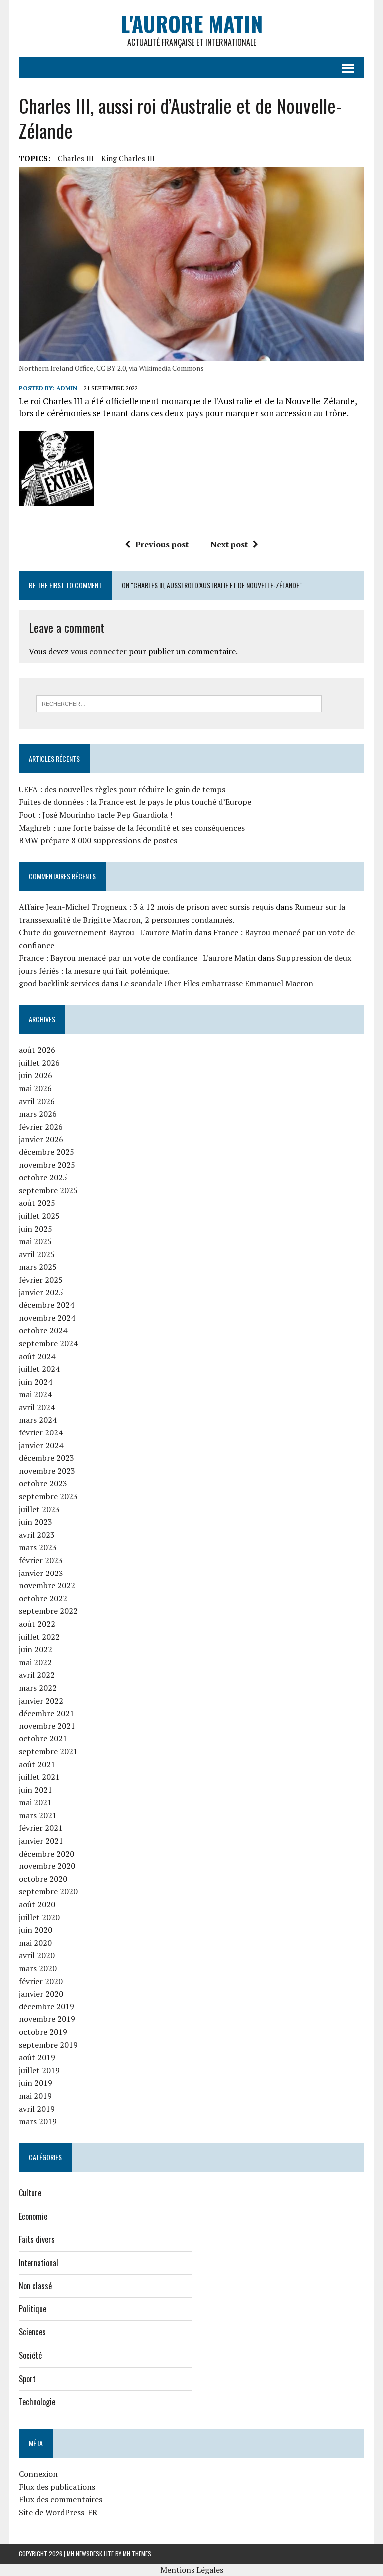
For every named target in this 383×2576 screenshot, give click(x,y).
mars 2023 (38, 1547)
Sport (27, 2379)
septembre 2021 (48, 1751)
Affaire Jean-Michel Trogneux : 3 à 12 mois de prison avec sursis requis (146, 907)
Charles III (76, 158)
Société (30, 2355)
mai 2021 (35, 1802)
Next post (229, 544)
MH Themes (137, 2553)
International (39, 2263)
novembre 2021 (47, 1726)
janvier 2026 (41, 1139)
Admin (67, 388)
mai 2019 (35, 2096)
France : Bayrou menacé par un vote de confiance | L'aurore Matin (137, 958)
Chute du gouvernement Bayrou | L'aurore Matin (106, 932)
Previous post (162, 544)
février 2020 (41, 1981)
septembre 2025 (48, 1190)
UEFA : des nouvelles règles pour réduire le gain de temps (122, 789)
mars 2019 (38, 2121)
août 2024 (37, 1356)
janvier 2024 (41, 1445)
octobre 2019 (43, 2032)
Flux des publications (57, 2487)
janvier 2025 (41, 1292)
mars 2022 (38, 1688)
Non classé (35, 2286)
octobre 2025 (43, 1177)
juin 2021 (36, 1790)
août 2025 (37, 1203)
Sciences (32, 2332)
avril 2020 (37, 1955)
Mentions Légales (192, 2570)
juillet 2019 (39, 2070)
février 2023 (41, 1560)
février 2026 (41, 1127)
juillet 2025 (39, 1216)
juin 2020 (36, 1930)
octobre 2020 (43, 1879)
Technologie (37, 2402)
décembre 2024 (47, 1305)
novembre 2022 (47, 1585)
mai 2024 (35, 1394)
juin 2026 (36, 1075)
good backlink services (59, 983)
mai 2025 (35, 1241)
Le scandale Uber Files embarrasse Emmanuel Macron (217, 983)
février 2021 (41, 1828)
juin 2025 (36, 1229)
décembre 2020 (47, 1854)
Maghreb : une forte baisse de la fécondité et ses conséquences (132, 828)
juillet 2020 (39, 1917)
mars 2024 (38, 1420)
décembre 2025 (47, 1152)
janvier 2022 (41, 1701)
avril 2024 (37, 1407)
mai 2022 (35, 1662)
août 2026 (37, 1050)
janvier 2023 (41, 1573)
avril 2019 (37, 2109)
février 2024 (41, 1432)
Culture (30, 2193)
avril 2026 (37, 1101)
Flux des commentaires (61, 2499)
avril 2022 (37, 1675)
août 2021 (37, 1764)
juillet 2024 (39, 1369)
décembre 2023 (47, 1458)
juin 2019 (36, 2083)
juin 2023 (36, 1522)
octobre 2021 (43, 1738)
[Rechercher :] (179, 703)
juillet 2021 (39, 1777)
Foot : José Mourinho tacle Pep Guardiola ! (96, 815)
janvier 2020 (41, 1994)
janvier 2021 (41, 1841)
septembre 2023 (48, 1496)
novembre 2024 (47, 1318)
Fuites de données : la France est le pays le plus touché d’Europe (135, 802)
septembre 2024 (48, 1343)
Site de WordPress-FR (58, 2512)
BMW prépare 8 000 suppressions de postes (98, 840)
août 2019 (37, 2057)
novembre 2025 (47, 1165)
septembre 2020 (48, 1891)
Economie (33, 2216)
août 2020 (37, 1904)
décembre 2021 (47, 1713)
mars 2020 (38, 1968)
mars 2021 (38, 1815)
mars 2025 (38, 1267)
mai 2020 (35, 1943)
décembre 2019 (47, 2006)
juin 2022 (36, 1649)
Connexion (38, 2474)
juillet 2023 (39, 1509)
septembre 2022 (48, 1611)
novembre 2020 (47, 1866)
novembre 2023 (47, 1471)
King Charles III (128, 158)
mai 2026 (35, 1088)
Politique (33, 2309)
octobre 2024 (43, 1330)
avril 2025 (37, 1254)
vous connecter (99, 651)
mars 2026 (38, 1114)
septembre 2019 (48, 2045)
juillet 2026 (39, 1063)
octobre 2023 (43, 1483)
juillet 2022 (39, 1637)
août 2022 (37, 1624)
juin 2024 (36, 1382)
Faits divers (37, 2239)
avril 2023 (37, 1535)
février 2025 (41, 1280)
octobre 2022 (43, 1598)
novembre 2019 (47, 2019)
